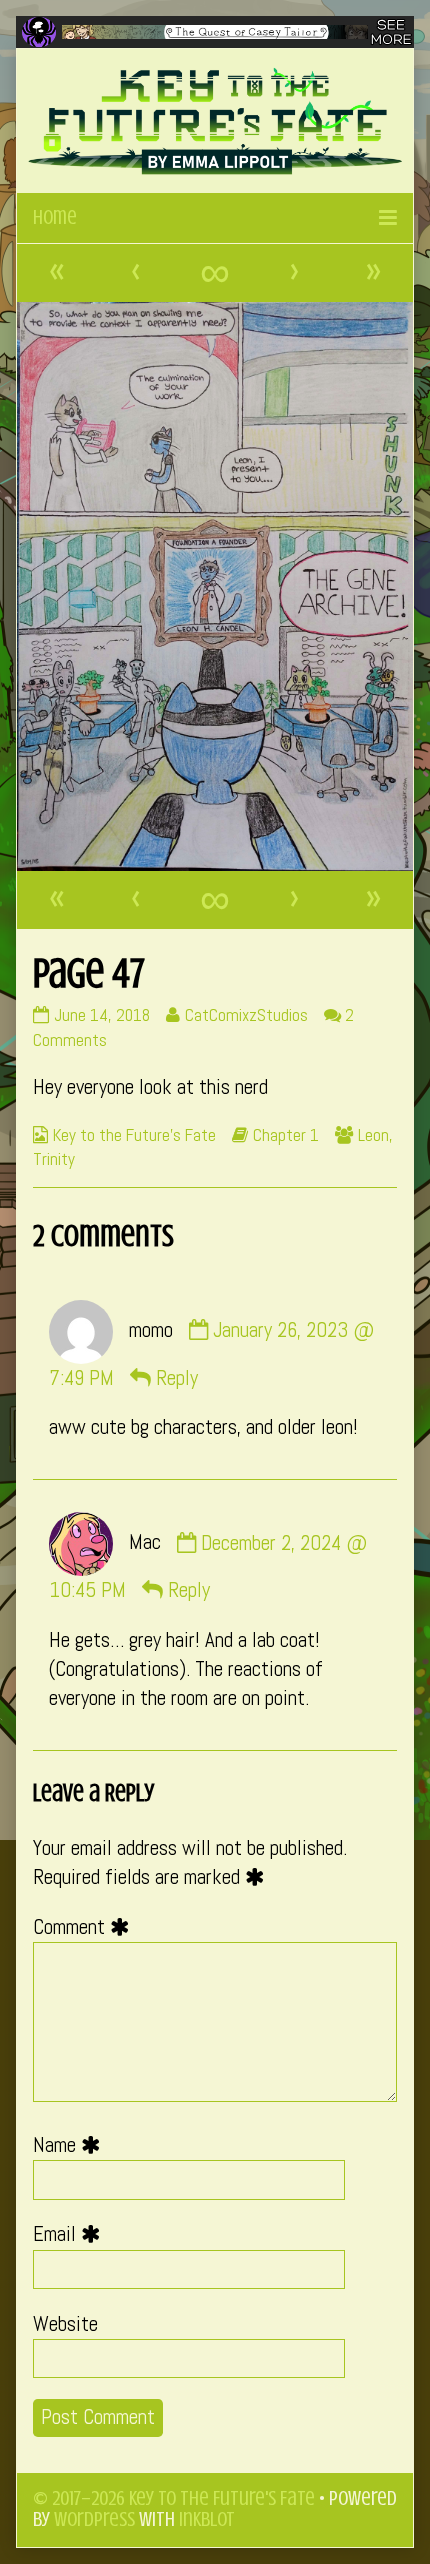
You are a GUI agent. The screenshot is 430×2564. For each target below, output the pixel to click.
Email (71, 2234)
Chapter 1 (286, 1135)
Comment (86, 1927)
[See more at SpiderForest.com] (391, 32)
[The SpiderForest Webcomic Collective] (38, 32)
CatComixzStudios (246, 1015)
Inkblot (207, 2519)
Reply (177, 1378)
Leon (373, 1135)
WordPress (94, 2519)
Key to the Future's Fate (134, 1135)
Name (71, 2145)
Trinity (54, 1159)
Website (65, 2324)
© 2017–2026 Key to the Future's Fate (174, 2498)
